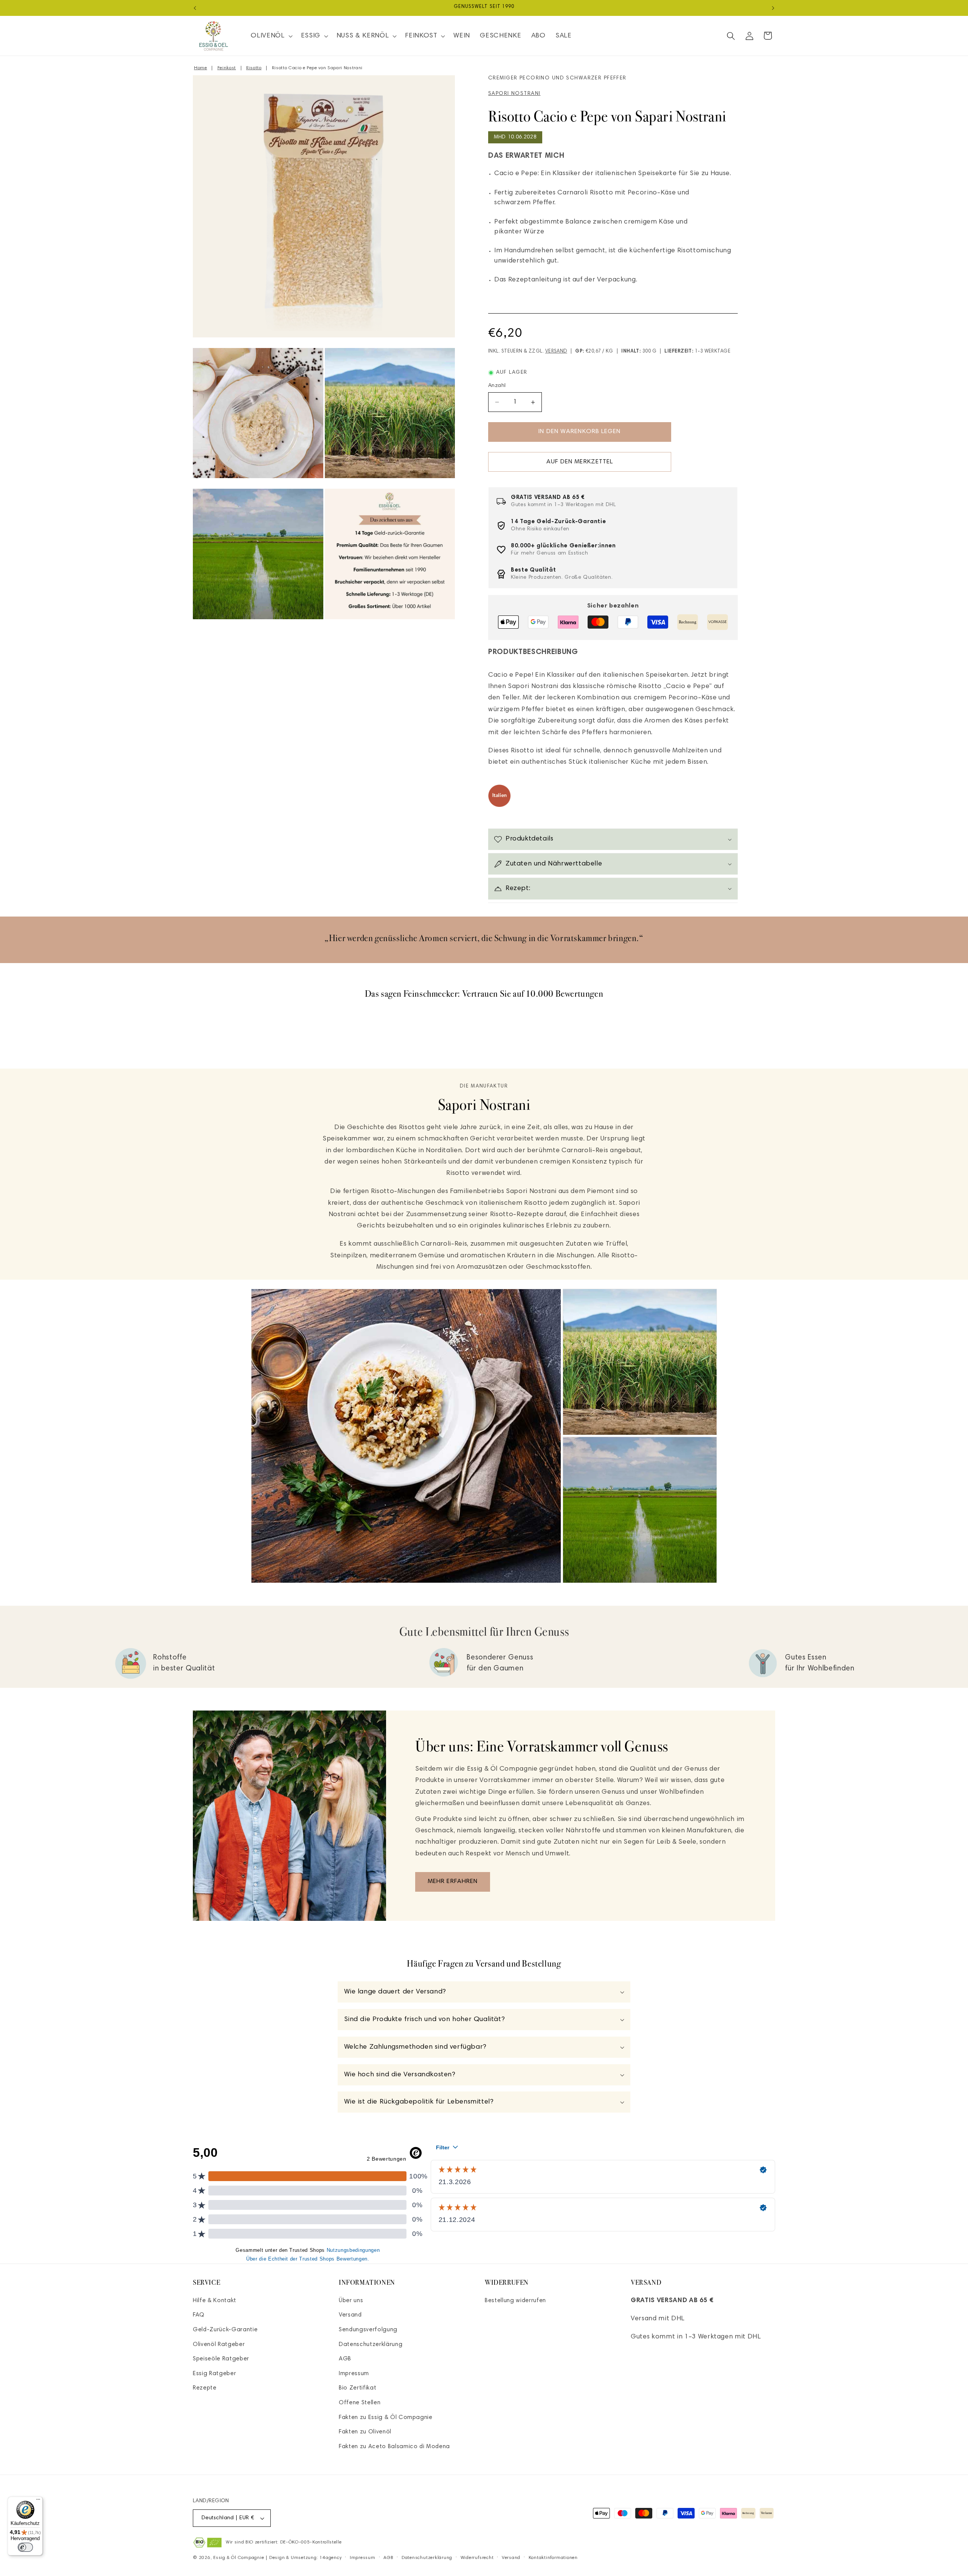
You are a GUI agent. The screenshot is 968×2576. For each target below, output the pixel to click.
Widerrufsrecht (477, 2558)
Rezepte (205, 2388)
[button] (271, 36)
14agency (330, 2558)
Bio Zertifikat (358, 2388)
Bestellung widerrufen (515, 2300)
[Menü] (38, 2501)
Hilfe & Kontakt (215, 2300)
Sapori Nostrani (514, 94)
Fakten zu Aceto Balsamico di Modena (394, 2446)
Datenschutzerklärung (371, 2344)
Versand (556, 352)
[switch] (25, 2547)
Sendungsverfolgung (368, 2330)
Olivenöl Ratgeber (219, 2344)
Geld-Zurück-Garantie (225, 2330)
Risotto (254, 68)
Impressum (354, 2373)
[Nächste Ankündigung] (773, 8)
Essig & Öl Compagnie (239, 2558)
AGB (345, 2359)
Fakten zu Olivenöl (365, 2432)
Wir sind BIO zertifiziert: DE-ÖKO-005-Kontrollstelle (284, 2542)
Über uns (351, 2300)
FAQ (199, 2315)
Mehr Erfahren (453, 1882)
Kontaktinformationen (553, 2558)
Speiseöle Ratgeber (221, 2359)
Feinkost (227, 68)
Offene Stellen (360, 2403)
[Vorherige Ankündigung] (195, 8)
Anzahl (497, 386)
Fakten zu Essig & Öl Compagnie (386, 2417)
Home (201, 68)
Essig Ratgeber (214, 2373)
